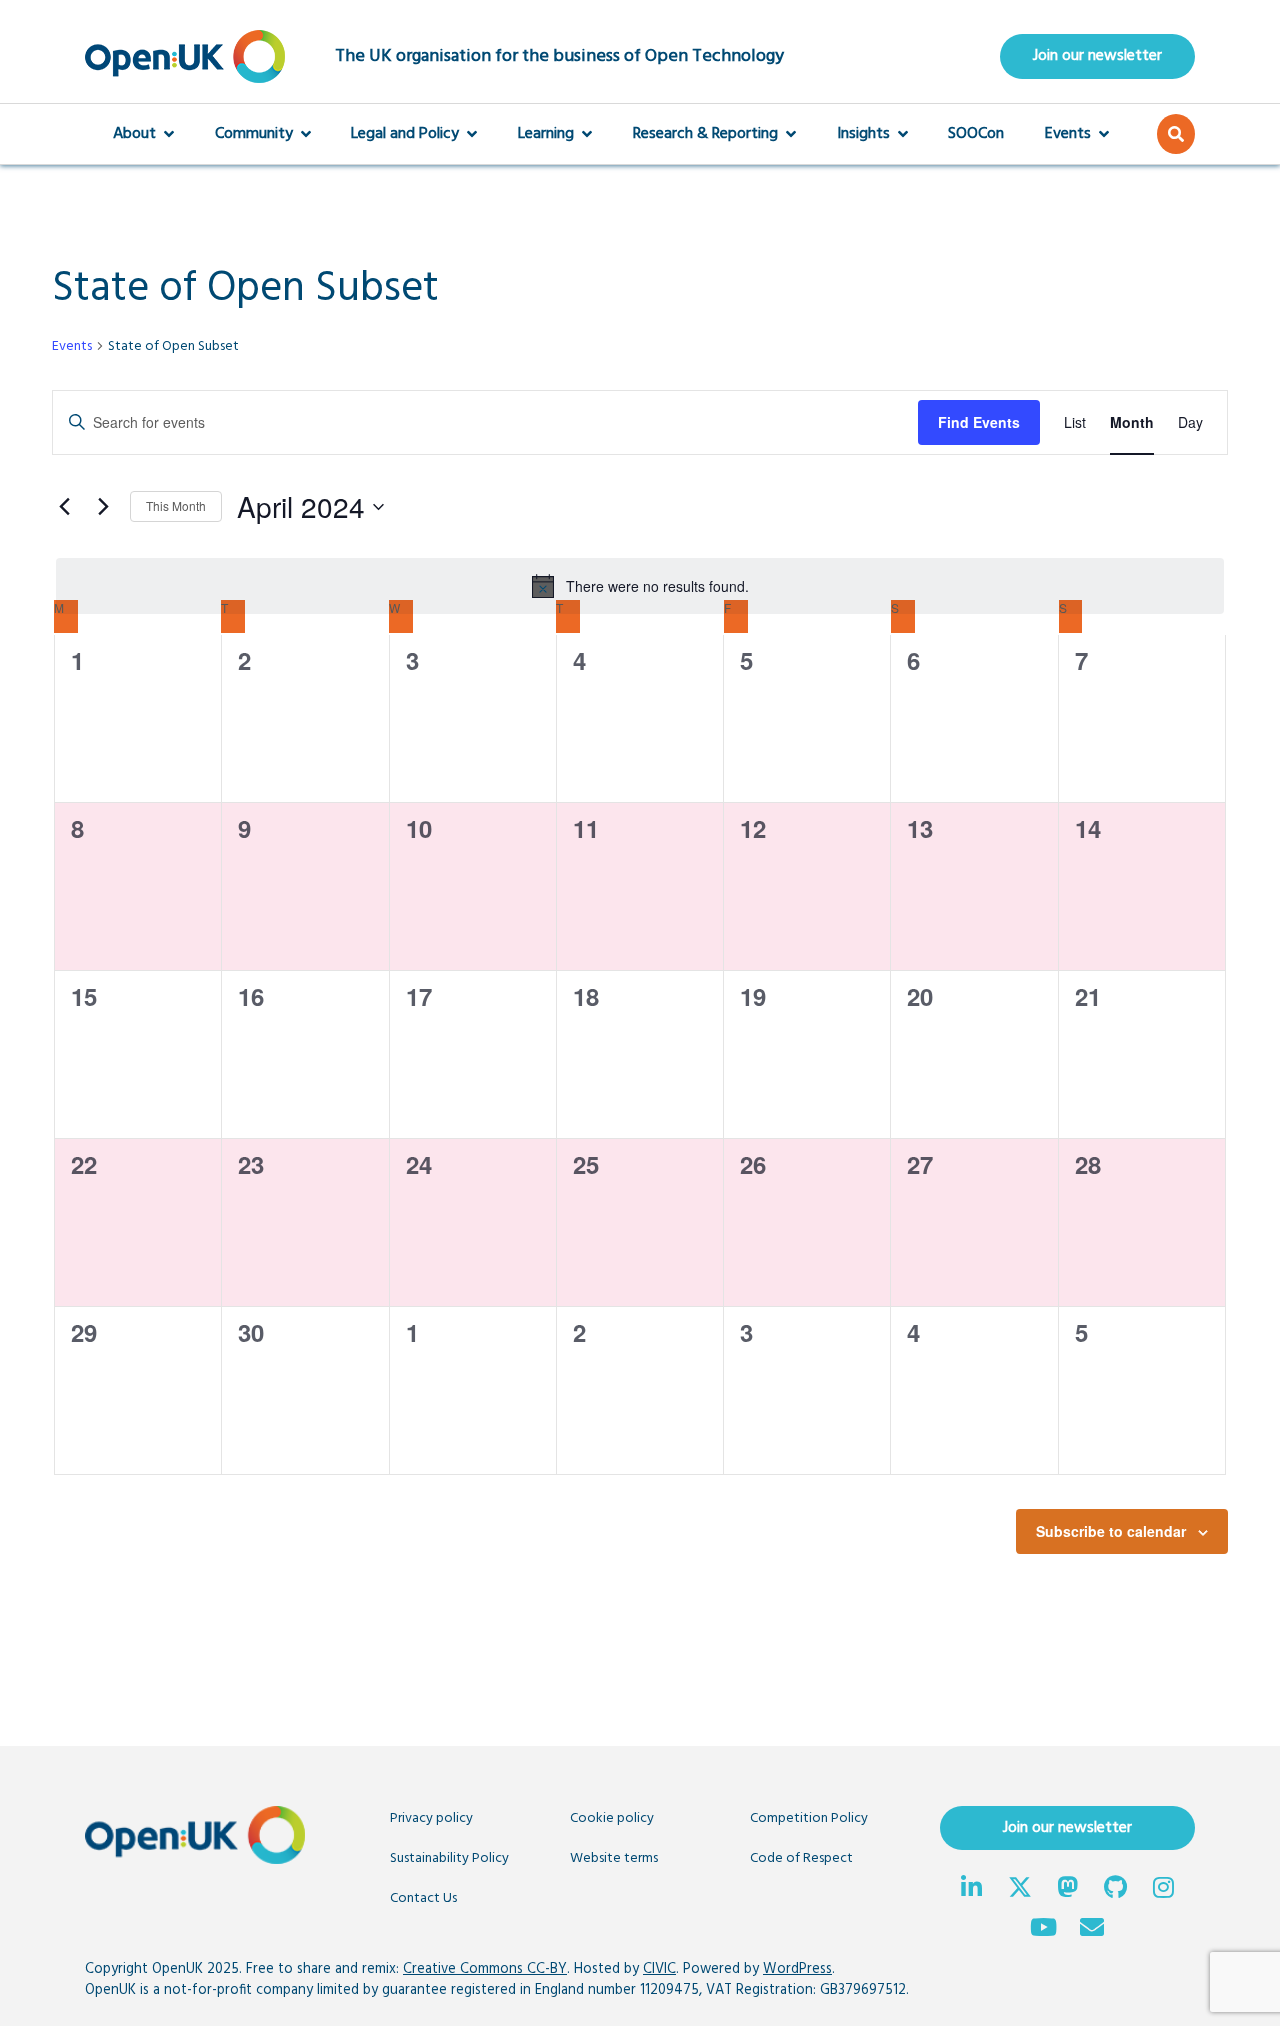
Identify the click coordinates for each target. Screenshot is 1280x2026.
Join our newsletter (1097, 56)
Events (1068, 134)
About (134, 134)
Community (254, 134)
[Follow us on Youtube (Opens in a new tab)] (1044, 1930)
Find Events (979, 422)
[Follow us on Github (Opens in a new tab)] (1116, 1890)
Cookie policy (612, 1818)
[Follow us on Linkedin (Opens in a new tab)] (972, 1890)
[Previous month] (64, 507)
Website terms (614, 1858)
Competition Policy (809, 1818)
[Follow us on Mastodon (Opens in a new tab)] (1068, 1890)
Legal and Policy (405, 134)
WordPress (797, 1969)
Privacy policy (431, 1818)
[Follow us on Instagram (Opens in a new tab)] (1164, 1890)
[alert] (640, 586)
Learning (546, 134)
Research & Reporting (705, 134)
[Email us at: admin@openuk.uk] (1092, 1930)
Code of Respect (801, 1858)
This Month (176, 505)
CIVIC (659, 1969)
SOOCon (976, 134)
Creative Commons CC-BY (485, 1969)
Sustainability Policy (449, 1858)
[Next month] (103, 507)
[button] (1176, 134)
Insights (863, 134)
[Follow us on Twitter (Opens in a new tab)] (1020, 1890)
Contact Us (423, 1898)
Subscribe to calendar (1111, 1531)
